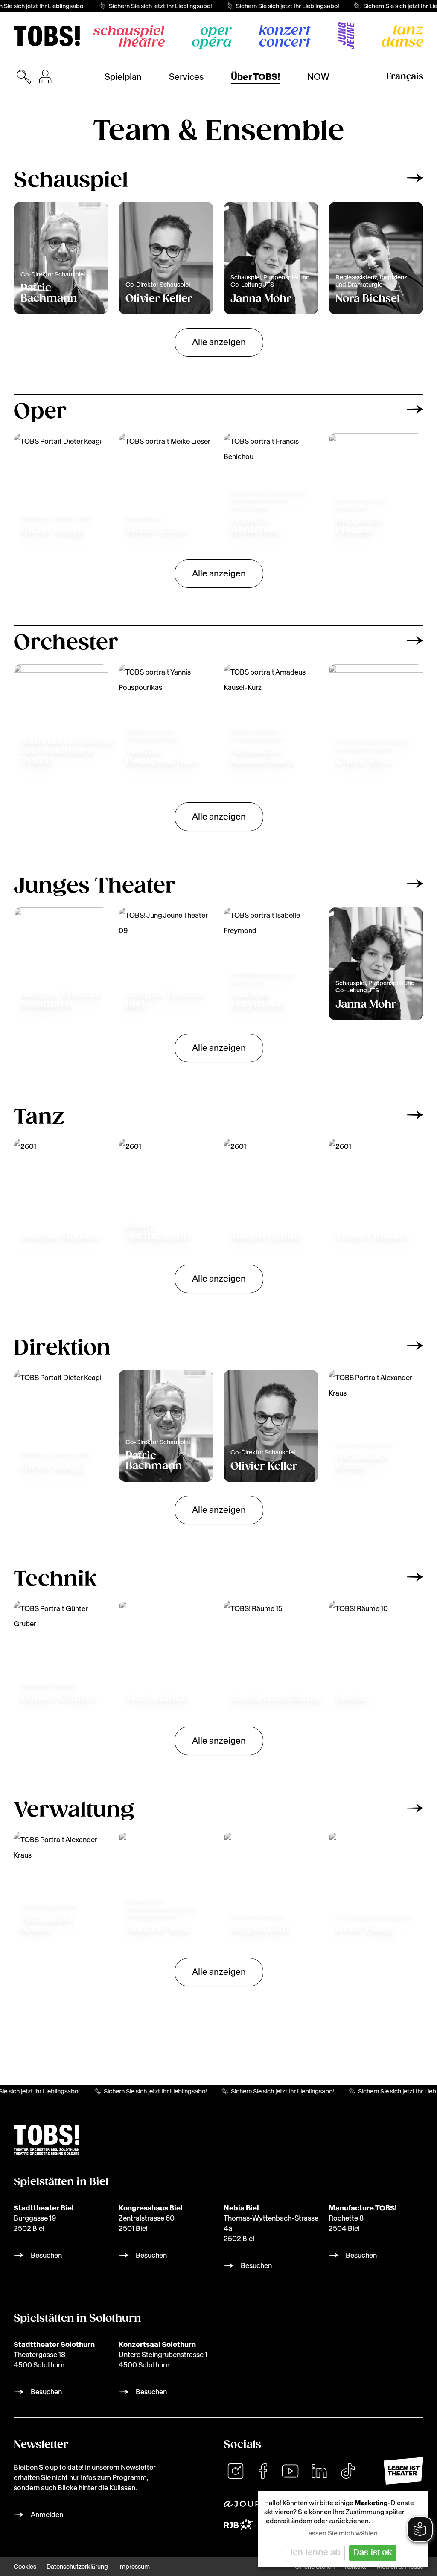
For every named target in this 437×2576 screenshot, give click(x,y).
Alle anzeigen (219, 342)
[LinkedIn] (319, 2471)
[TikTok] (348, 2471)
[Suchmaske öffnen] (24, 77)
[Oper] (212, 38)
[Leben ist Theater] (403, 2471)
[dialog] (343, 2529)
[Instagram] (236, 2471)
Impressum (134, 2567)
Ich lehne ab (315, 2553)
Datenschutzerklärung (77, 2567)
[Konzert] (285, 36)
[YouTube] (290, 2471)
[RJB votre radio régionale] (238, 2525)
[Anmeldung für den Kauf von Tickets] (45, 77)
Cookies (25, 2567)
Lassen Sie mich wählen (341, 2533)
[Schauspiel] (129, 36)
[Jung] (346, 36)
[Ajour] (242, 2504)
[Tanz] (402, 36)
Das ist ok (373, 2553)
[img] (47, 36)
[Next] (415, 178)
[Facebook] (263, 2471)
